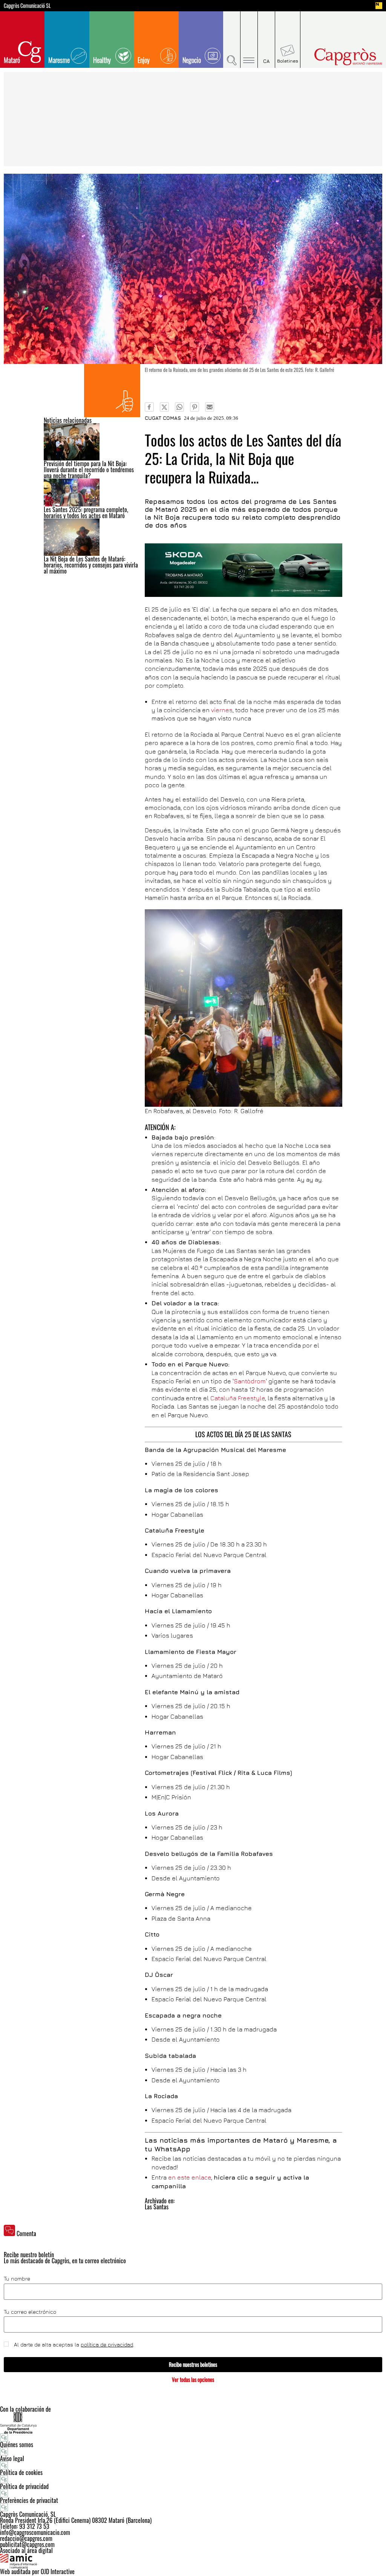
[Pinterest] (195, 407)
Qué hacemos (112, 391)
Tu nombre (17, 2279)
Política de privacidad (24, 2486)
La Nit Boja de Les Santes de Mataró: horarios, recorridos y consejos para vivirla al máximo (91, 565)
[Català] (267, 40)
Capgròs (339, 57)
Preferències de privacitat (29, 2500)
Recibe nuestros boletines (193, 2364)
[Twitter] (164, 407)
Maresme (59, 60)
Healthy (102, 60)
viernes (222, 710)
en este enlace (190, 2177)
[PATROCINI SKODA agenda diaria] (243, 570)
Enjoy (144, 60)
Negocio (192, 60)
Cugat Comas (163, 418)
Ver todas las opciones (193, 2379)
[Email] (210, 407)
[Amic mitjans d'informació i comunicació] (193, 2561)
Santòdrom (250, 1381)
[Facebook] (149, 407)
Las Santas (157, 2207)
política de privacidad (107, 2344)
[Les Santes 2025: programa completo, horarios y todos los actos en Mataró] (92, 493)
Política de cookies (21, 2472)
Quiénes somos (17, 2444)
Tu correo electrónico (30, 2312)
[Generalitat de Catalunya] (193, 2423)
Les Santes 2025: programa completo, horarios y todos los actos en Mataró (86, 512)
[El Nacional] (379, 6)
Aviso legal (12, 2458)
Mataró (12, 60)
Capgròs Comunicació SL (27, 6)
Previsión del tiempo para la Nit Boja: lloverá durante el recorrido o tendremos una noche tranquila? (89, 470)
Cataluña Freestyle (238, 1398)
